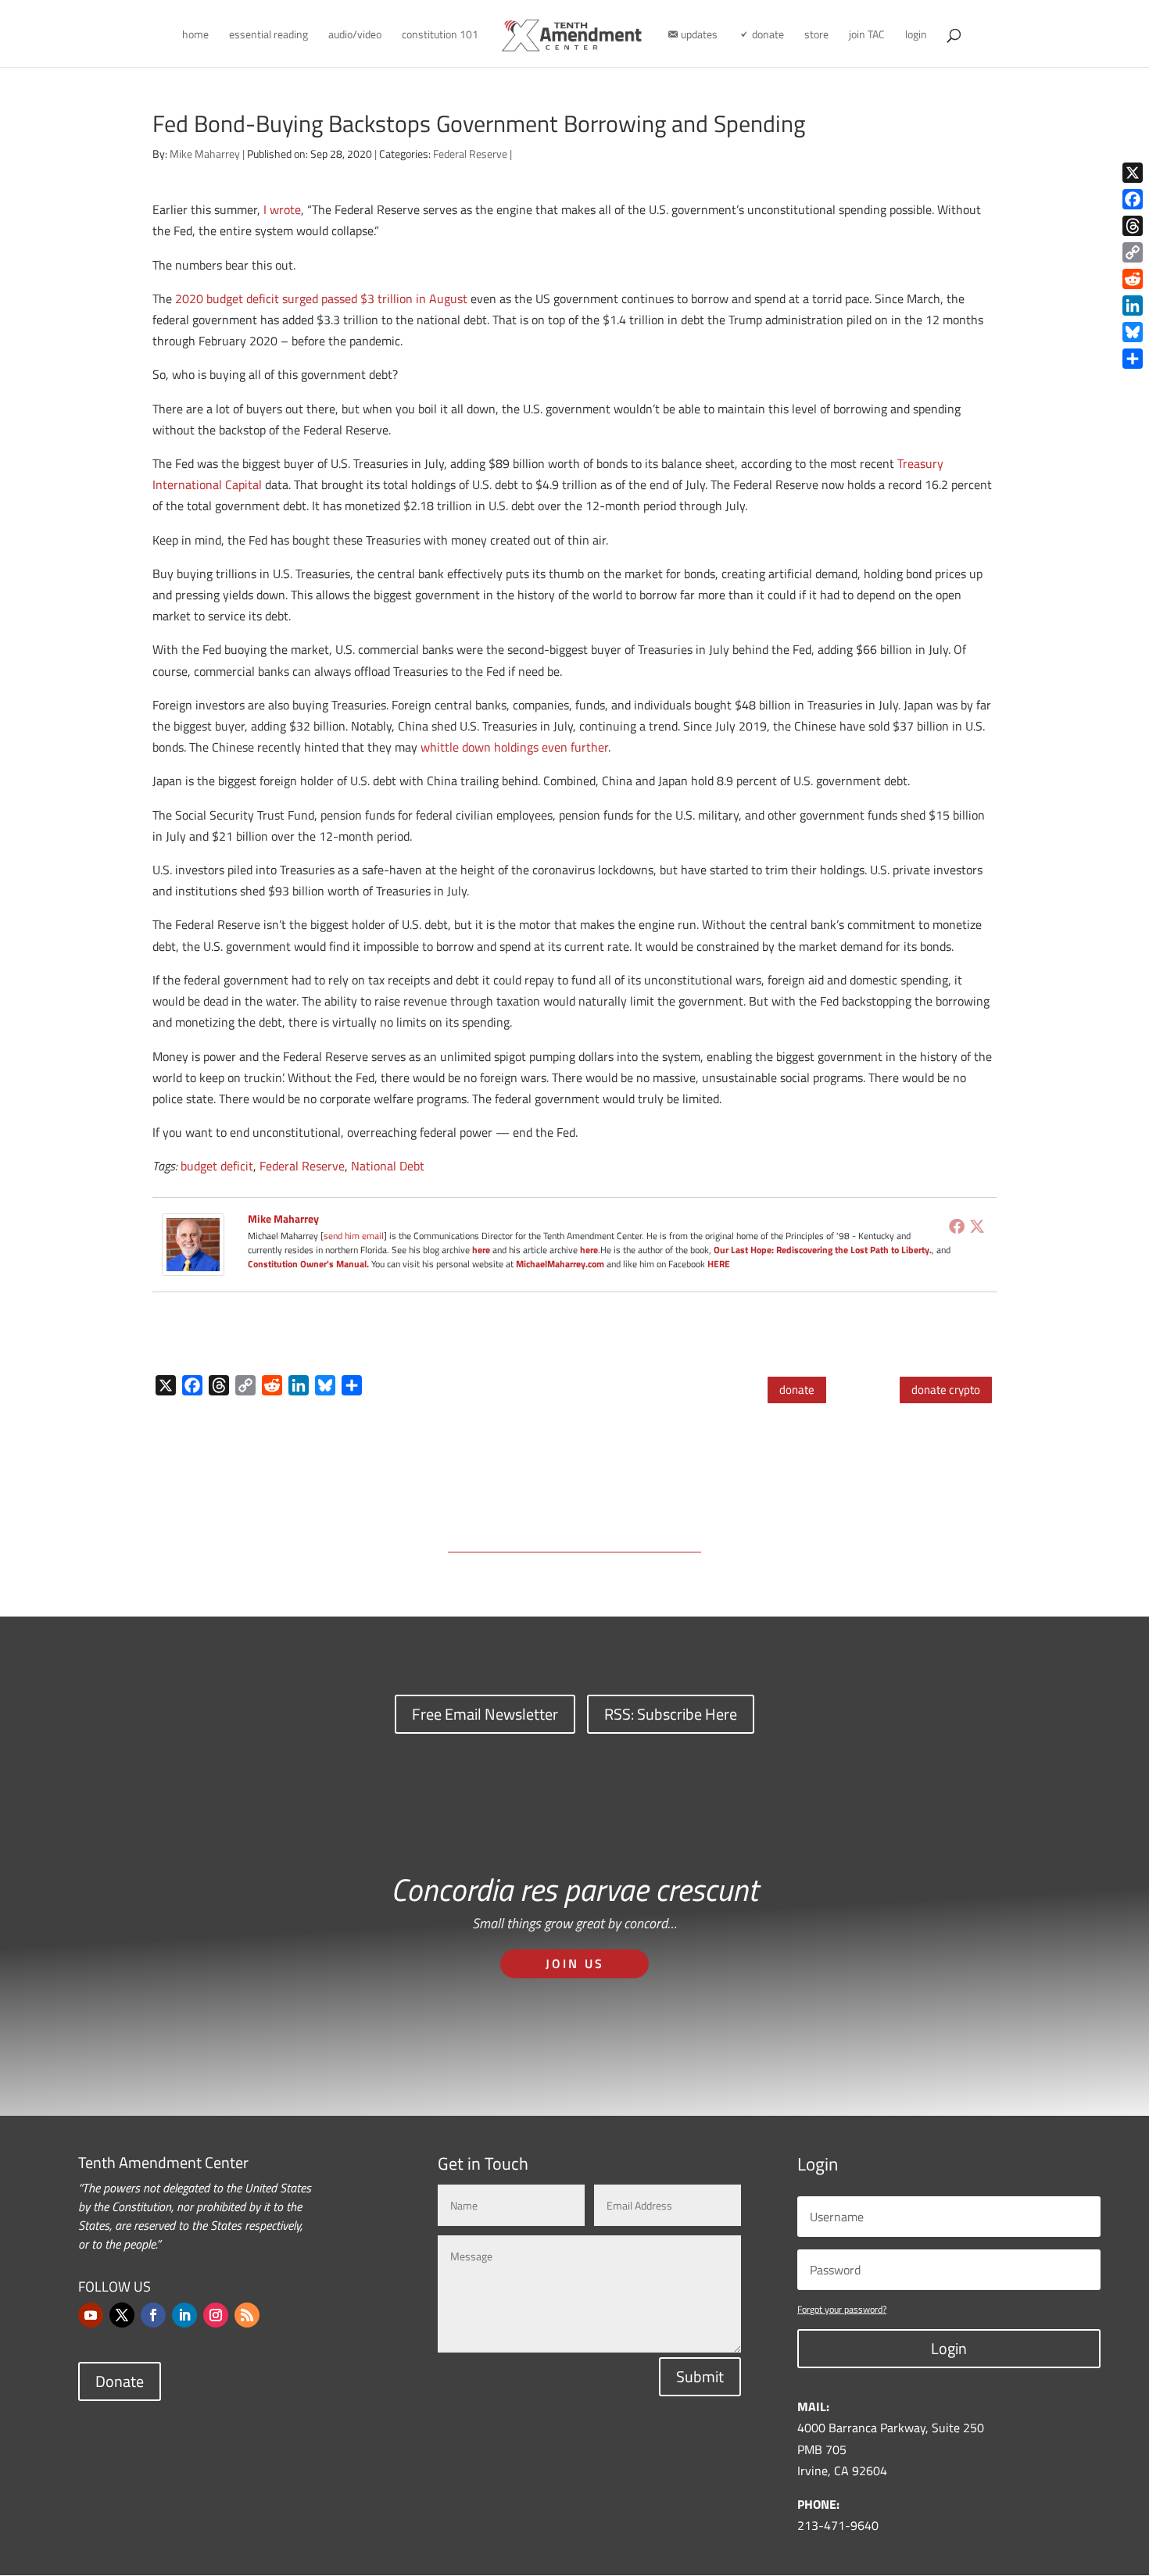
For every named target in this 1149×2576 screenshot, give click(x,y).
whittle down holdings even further (514, 747)
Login (949, 2348)
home (195, 36)
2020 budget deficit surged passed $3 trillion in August (321, 298)
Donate (120, 2381)
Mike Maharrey (205, 154)
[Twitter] (977, 1226)
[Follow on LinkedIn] (184, 2315)
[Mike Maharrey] (193, 1264)
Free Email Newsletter (485, 1714)
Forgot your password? (842, 2309)
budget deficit (217, 1166)
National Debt (388, 1166)
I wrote (282, 209)
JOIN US (575, 1963)
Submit (700, 2376)
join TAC (867, 36)
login (916, 36)
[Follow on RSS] (247, 2315)
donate (797, 1390)
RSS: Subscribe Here (671, 1714)
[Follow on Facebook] (153, 2315)
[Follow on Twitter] (122, 2315)
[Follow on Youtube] (91, 2315)
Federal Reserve (470, 154)
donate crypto (946, 1390)
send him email (354, 1236)
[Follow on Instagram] (216, 2315)
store (816, 36)
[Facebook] (957, 1226)
